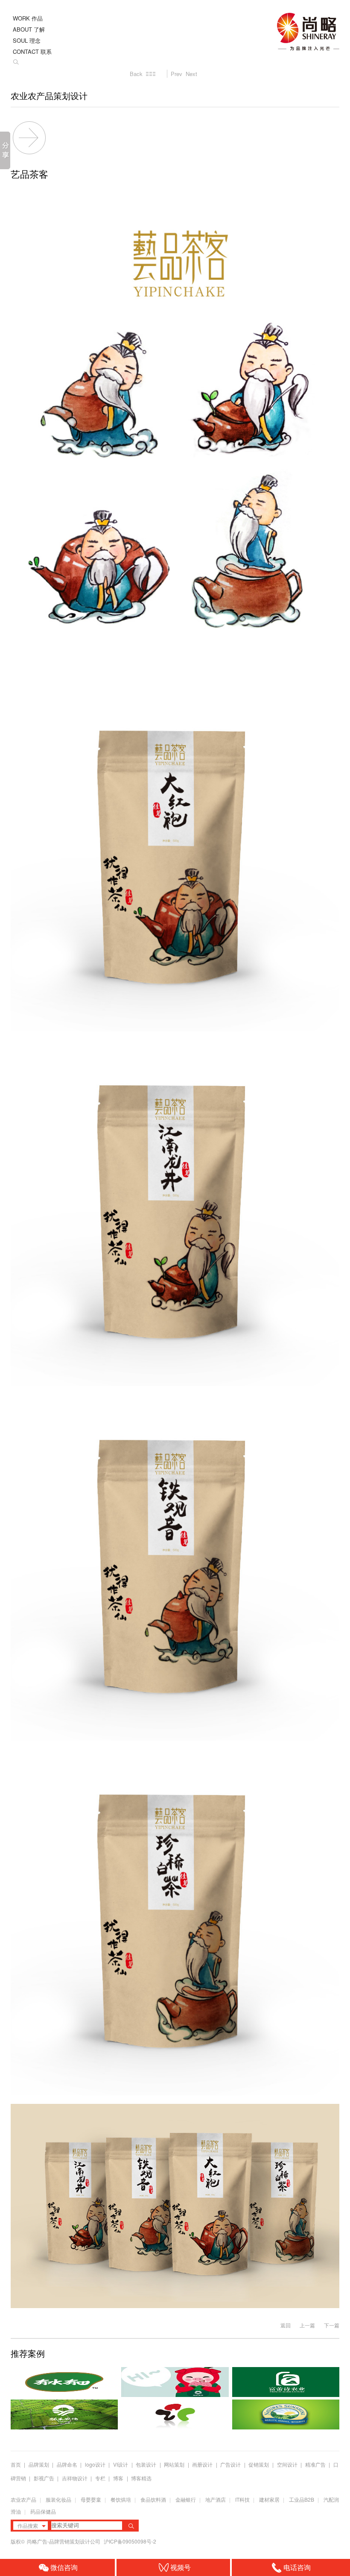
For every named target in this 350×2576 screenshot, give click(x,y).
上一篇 (307, 2325)
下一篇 (332, 2325)
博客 (118, 2478)
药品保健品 (43, 2511)
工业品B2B (302, 2499)
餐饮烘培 (121, 2499)
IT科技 (242, 2499)
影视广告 (44, 2478)
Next (191, 74)
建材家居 (269, 2499)
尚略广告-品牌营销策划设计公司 (64, 2541)
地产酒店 (216, 2499)
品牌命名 (67, 2464)
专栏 (101, 2478)
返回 (286, 2325)
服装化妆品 (58, 2499)
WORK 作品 (28, 18)
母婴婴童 (91, 2499)
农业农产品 (23, 2499)
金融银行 (186, 2499)
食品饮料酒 (153, 2499)
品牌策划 (39, 2464)
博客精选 (141, 2478)
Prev (176, 74)
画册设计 (202, 2464)
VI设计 (121, 2464)
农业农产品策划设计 (49, 96)
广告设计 (230, 2464)
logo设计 (95, 2464)
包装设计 (146, 2464)
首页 (16, 2464)
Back (136, 74)
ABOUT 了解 (29, 29)
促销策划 (259, 2464)
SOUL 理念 (27, 40)
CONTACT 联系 (32, 51)
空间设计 (287, 2464)
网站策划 (174, 2464)
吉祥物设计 (75, 2478)
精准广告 (315, 2464)
